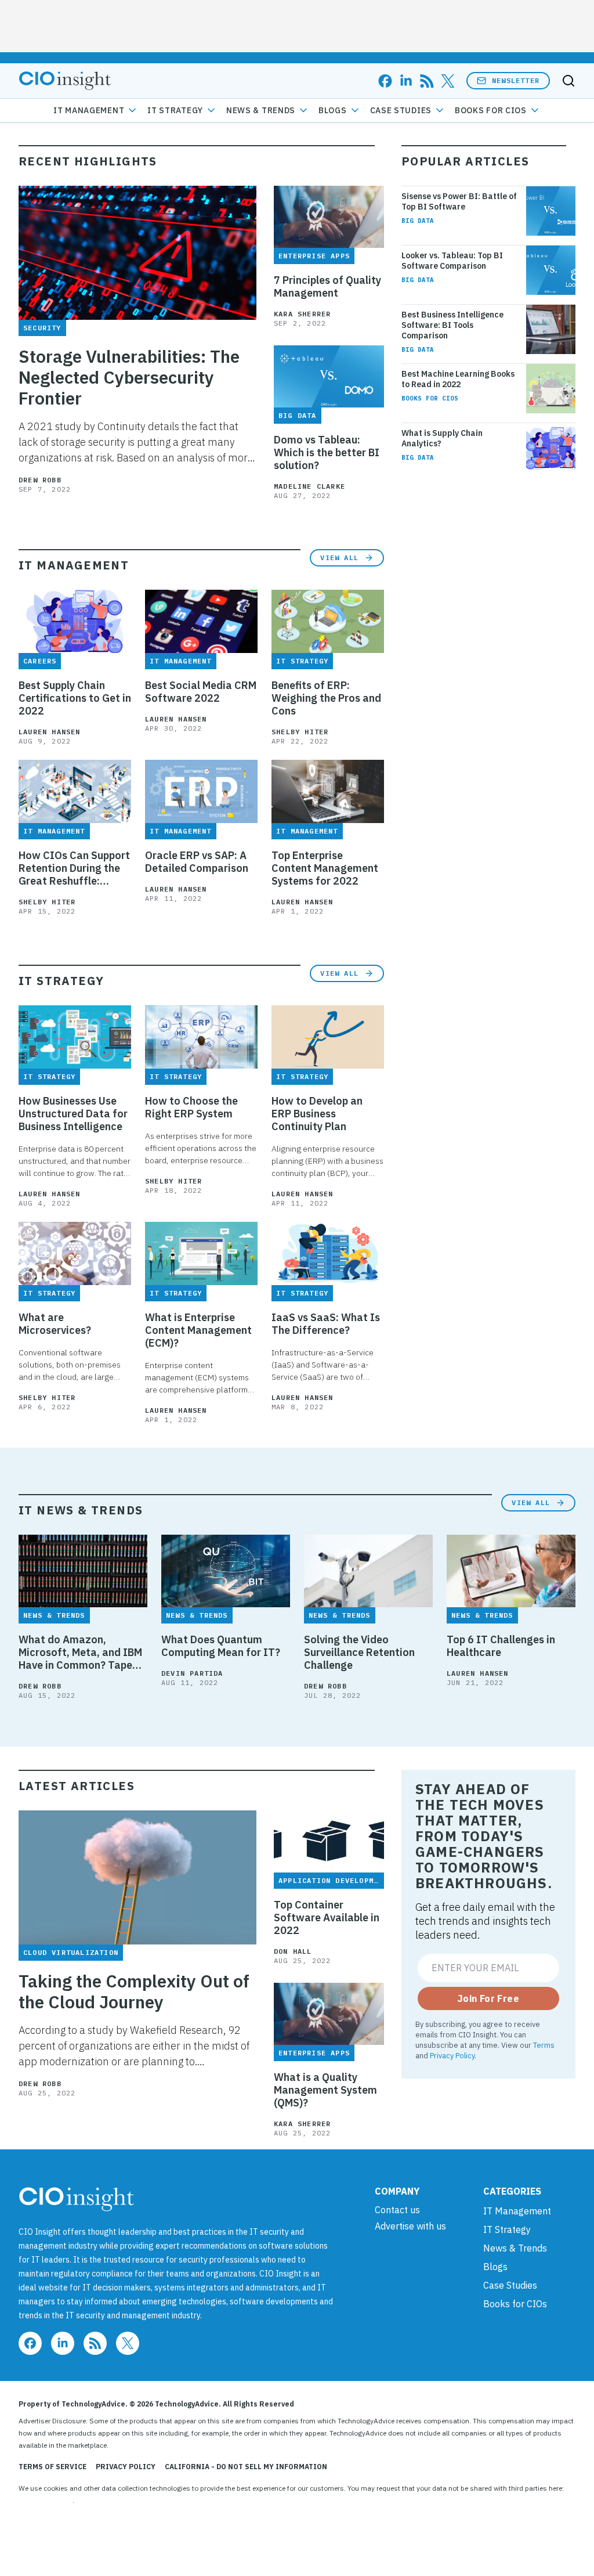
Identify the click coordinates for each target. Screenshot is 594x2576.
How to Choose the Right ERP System (191, 1107)
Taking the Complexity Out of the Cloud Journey (134, 1991)
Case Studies (401, 110)
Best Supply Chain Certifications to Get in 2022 (75, 698)
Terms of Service (52, 2467)
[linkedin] (406, 81)
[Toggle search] (568, 81)
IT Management (89, 110)
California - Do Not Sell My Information (246, 2467)
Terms (544, 2045)
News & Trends (261, 110)
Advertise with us (410, 2226)
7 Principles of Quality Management (327, 287)
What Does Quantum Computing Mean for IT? (221, 1646)
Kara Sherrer (302, 314)
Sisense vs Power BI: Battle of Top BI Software (459, 201)
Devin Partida (192, 1673)
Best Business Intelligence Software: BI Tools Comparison (452, 325)
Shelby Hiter (300, 732)
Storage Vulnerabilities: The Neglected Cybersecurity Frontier (129, 377)
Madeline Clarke (309, 486)
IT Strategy (175, 110)
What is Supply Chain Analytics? (442, 438)
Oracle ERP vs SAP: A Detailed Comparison (197, 862)
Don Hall (293, 1951)
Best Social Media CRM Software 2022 (201, 692)
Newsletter (516, 80)
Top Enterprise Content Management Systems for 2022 (325, 868)
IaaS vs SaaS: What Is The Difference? (326, 1324)
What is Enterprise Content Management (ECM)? (198, 1330)
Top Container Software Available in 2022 (327, 1918)
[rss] (427, 81)
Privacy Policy (452, 2055)
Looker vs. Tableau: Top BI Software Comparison (452, 261)
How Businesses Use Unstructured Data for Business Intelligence (73, 1114)
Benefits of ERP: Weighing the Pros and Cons (326, 698)
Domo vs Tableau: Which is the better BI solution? (327, 453)
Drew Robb (40, 480)
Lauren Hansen (50, 732)
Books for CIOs (491, 110)
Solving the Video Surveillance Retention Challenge (359, 1653)
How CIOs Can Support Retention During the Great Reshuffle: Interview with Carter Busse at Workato (74, 868)
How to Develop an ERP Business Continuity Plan (317, 1114)
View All (339, 558)
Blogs (333, 110)
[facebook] (385, 81)
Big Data (418, 221)
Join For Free (488, 1998)
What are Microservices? (55, 1324)
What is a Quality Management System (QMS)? (325, 2090)
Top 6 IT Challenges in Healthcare (501, 1646)
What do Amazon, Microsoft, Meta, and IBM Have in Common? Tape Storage (80, 1653)
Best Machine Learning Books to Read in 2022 (458, 379)
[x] (448, 81)
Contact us (397, 2210)
